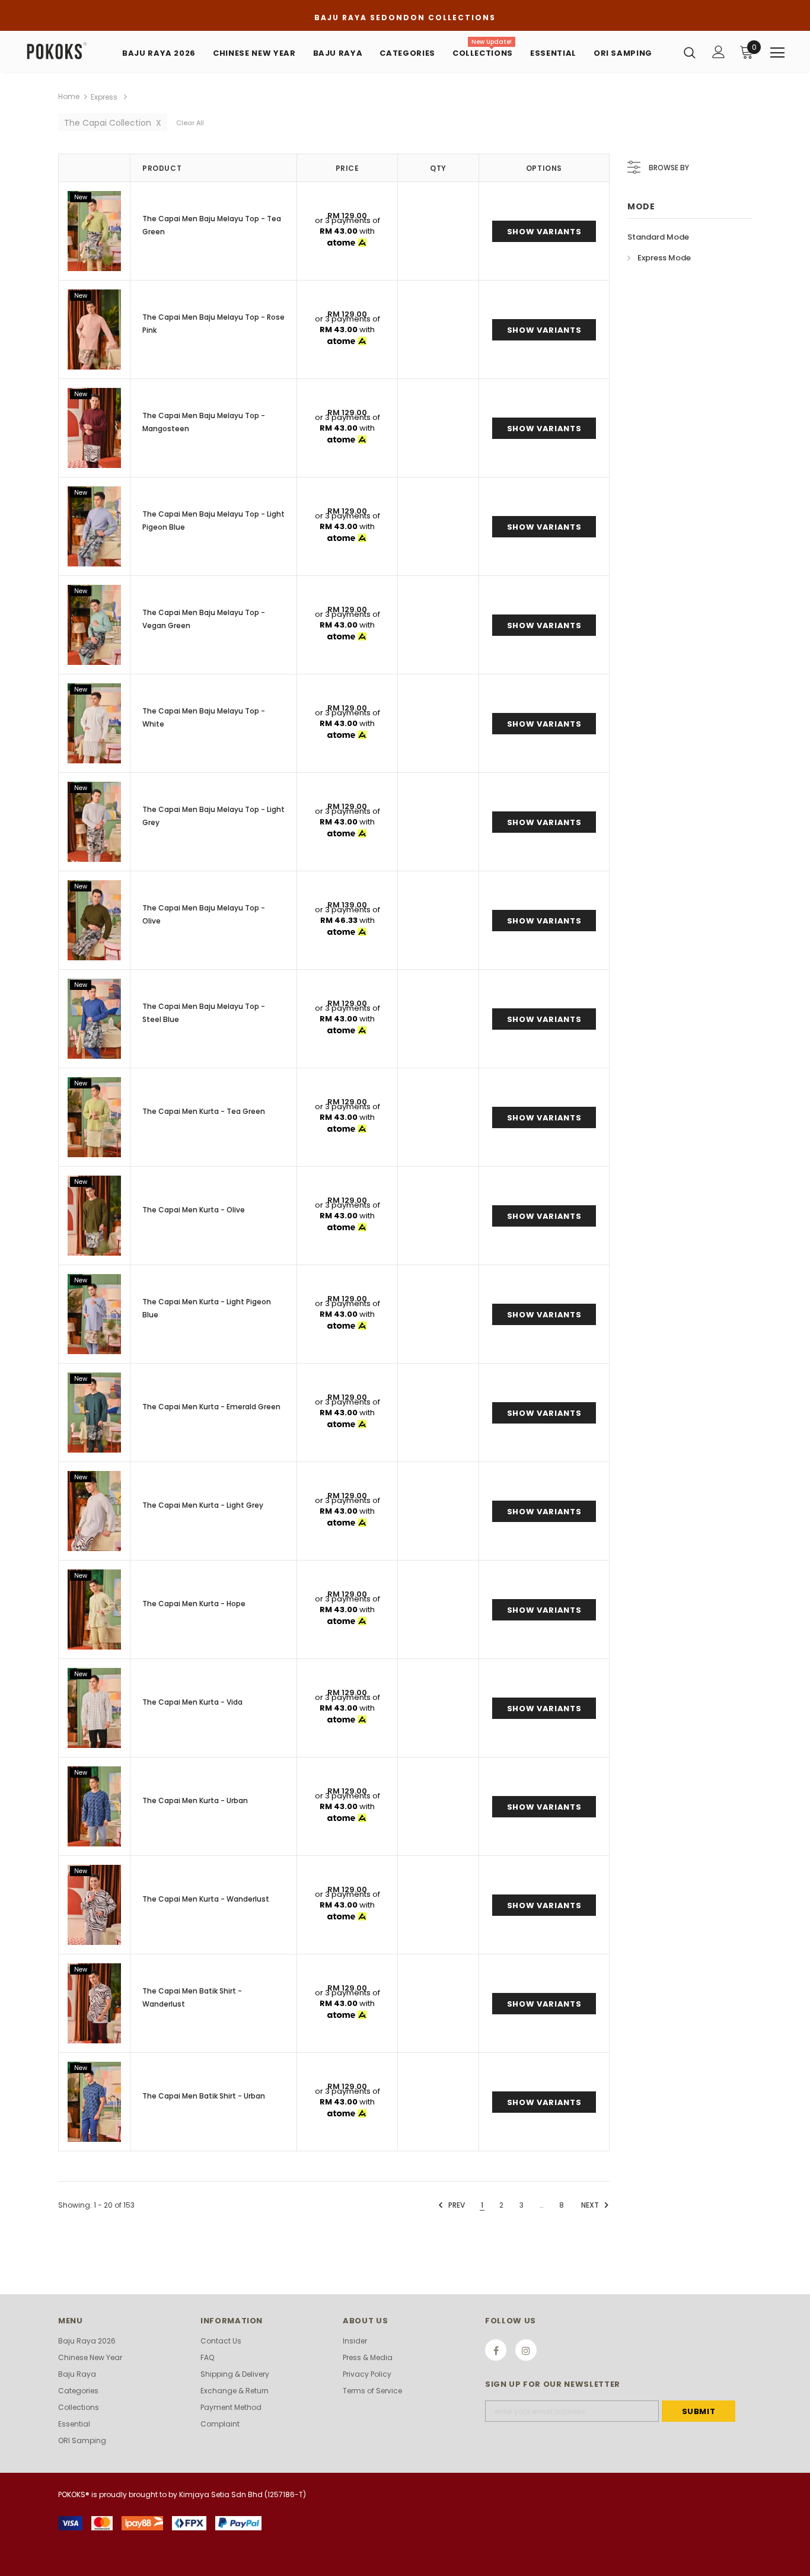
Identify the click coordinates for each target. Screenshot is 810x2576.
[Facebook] (496, 2350)
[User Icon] (719, 52)
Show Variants (544, 232)
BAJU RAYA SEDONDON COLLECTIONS (405, 17)
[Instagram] (526, 2350)
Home (69, 96)
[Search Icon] (690, 52)
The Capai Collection (113, 123)
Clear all (190, 123)
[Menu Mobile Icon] (777, 53)
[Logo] (67, 51)
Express (104, 97)
